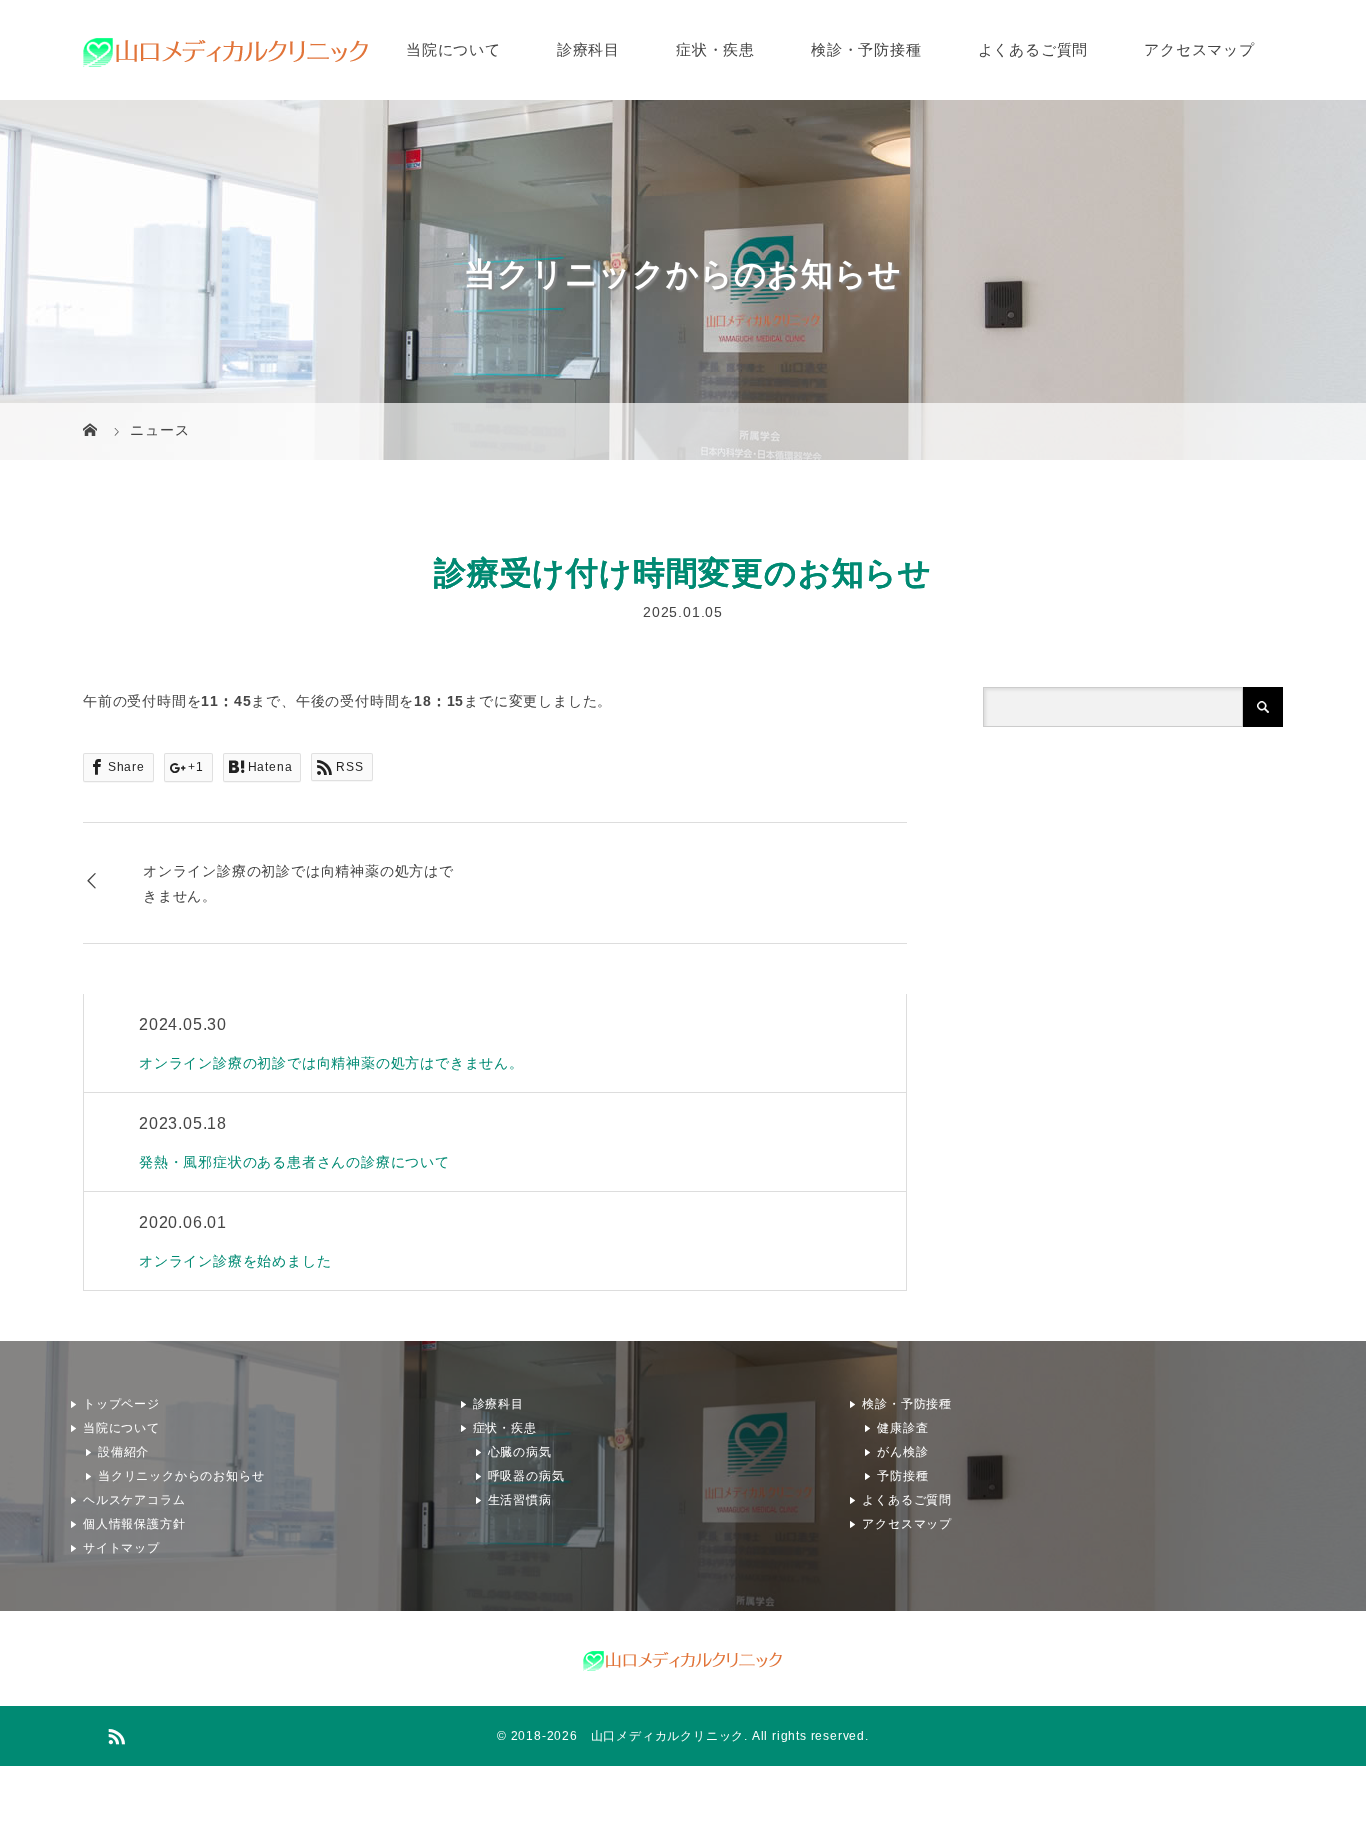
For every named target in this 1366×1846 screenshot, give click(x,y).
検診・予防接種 (866, 49)
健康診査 (902, 1428)
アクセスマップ (1199, 49)
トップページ (121, 1404)
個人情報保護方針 (134, 1524)
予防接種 (902, 1476)
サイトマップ (121, 1548)
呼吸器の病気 (526, 1476)
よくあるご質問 (1033, 49)
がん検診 (902, 1452)
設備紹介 (123, 1452)
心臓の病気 (520, 1452)
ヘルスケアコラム (134, 1500)
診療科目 (588, 49)
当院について (453, 49)
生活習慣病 (520, 1500)
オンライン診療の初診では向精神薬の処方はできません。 (298, 883)
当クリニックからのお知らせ (181, 1476)
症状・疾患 (715, 49)
